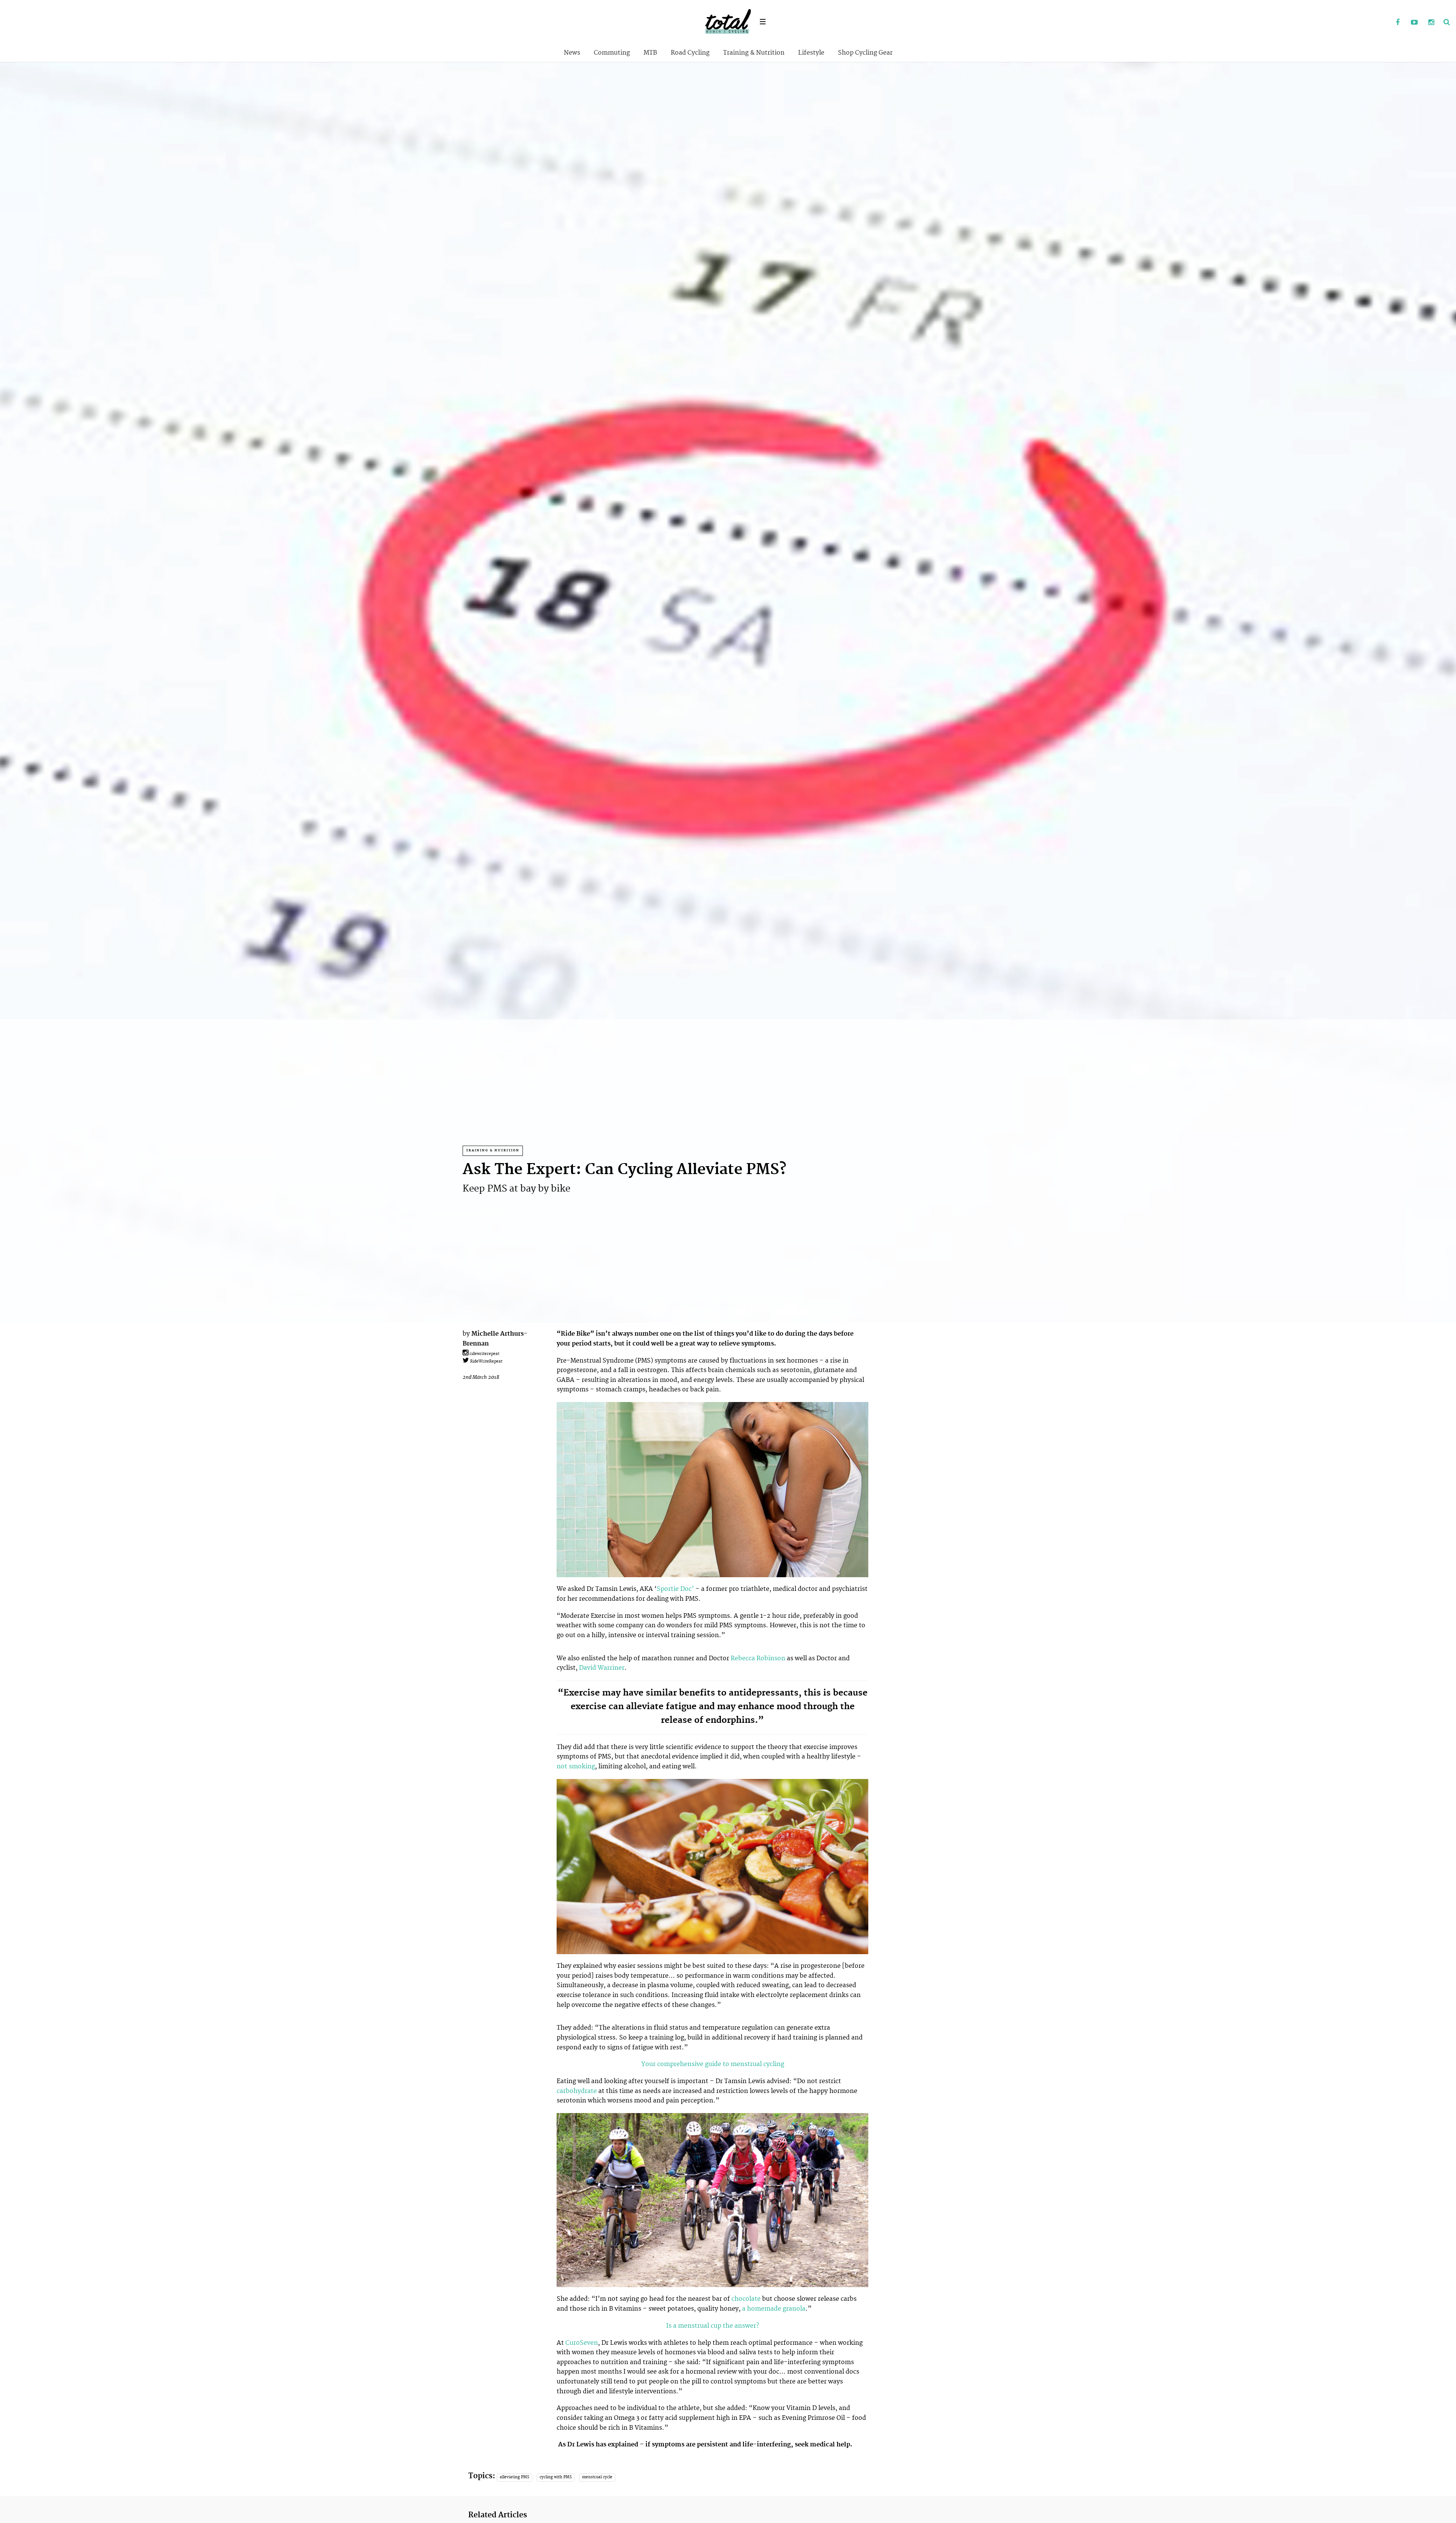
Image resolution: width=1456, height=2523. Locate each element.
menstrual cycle (597, 2477)
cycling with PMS (556, 2477)
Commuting (612, 53)
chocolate (747, 2299)
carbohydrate (577, 2091)
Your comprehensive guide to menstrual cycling (713, 2064)
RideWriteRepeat (486, 1361)
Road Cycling (690, 53)
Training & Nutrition (754, 53)
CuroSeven (582, 2343)
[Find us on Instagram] (1431, 23)
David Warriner (602, 1668)
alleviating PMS (515, 2477)
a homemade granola (774, 2309)
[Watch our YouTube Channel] (1414, 23)
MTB (650, 53)
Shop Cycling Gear (865, 53)
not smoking (576, 1766)
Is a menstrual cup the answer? (713, 2326)
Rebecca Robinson (758, 1658)
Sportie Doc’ (675, 1589)
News (572, 53)
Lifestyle (811, 53)
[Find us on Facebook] (1398, 23)
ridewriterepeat (484, 1354)
